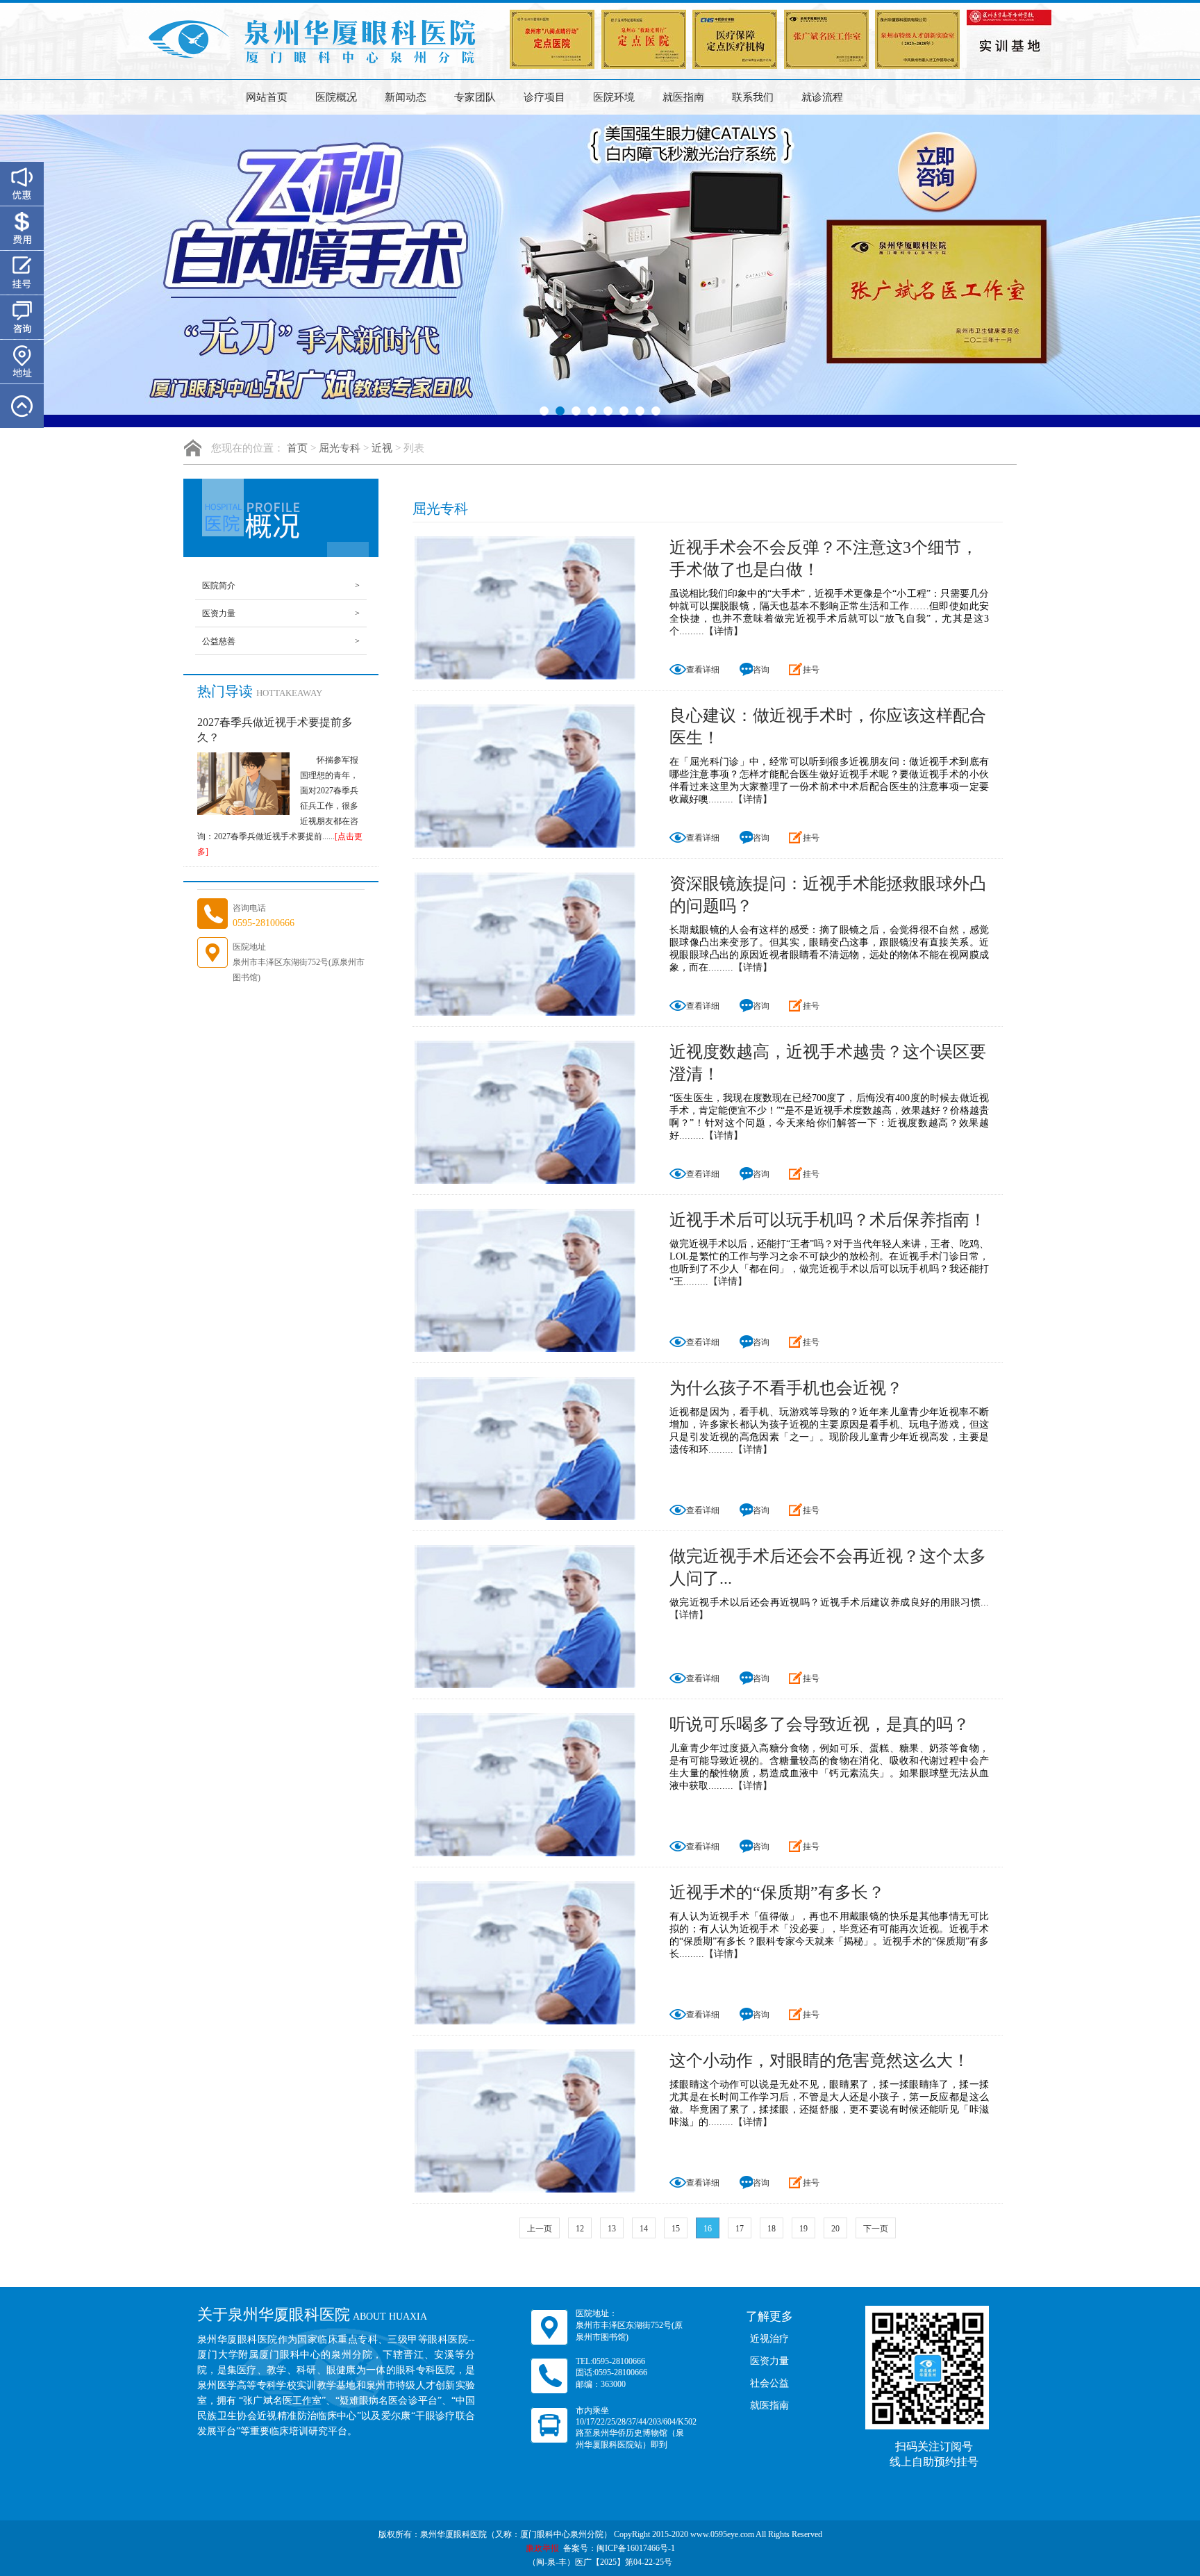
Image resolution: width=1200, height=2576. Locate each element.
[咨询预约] (22, 317)
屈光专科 (340, 448)
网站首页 (267, 97)
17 (740, 2229)
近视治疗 (769, 2339)
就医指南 (683, 97)
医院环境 (614, 97)
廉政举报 (542, 2548)
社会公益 (769, 2383)
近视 (382, 448)
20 (835, 2229)
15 (676, 2229)
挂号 (811, 670)
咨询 (761, 670)
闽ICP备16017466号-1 (636, 2548)
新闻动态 (406, 97)
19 (803, 2229)
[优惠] (22, 184)
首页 (297, 448)
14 (644, 2229)
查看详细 (703, 670)
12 (580, 2229)
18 (772, 2229)
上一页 (540, 2229)
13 (612, 2229)
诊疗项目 (544, 97)
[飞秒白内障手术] (600, 271)
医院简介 (281, 586)
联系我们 (753, 97)
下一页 (876, 2229)
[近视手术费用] (22, 228)
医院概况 (336, 97)
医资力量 (281, 613)
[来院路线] (22, 362)
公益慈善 (281, 641)
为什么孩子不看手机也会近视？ (786, 1388)
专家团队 (475, 97)
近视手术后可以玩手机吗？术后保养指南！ (828, 1220)
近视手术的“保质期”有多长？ (777, 1892)
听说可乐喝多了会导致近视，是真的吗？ (819, 1724)
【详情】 (724, 631)
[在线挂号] (22, 273)
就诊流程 (822, 97)
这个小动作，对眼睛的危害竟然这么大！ (819, 2061)
